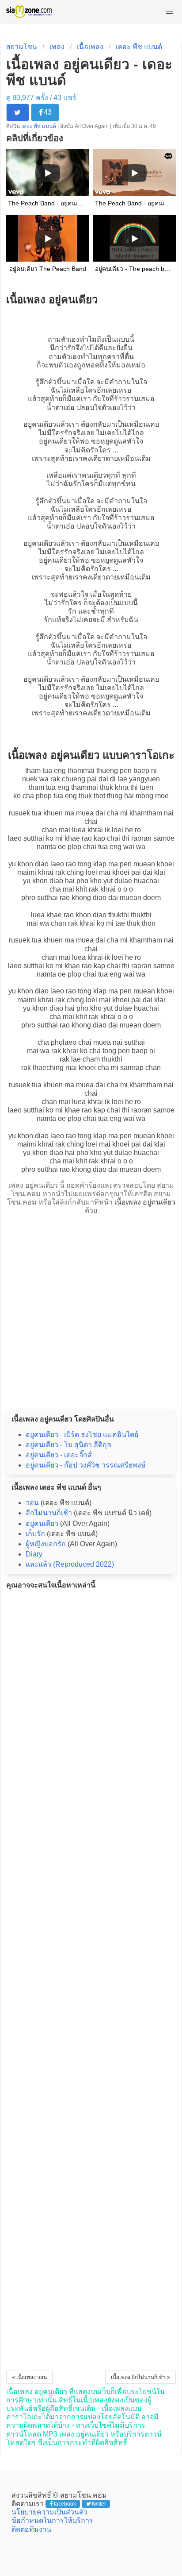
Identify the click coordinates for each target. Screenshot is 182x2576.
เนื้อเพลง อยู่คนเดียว (145, 1202)
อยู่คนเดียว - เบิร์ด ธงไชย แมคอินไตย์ (82, 1435)
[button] (170, 12)
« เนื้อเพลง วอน (29, 2377)
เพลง (57, 47)
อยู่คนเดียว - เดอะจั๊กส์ (59, 1455)
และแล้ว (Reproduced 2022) (70, 1564)
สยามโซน (22, 47)
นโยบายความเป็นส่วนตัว (49, 2512)
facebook (65, 2504)
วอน (32, 1503)
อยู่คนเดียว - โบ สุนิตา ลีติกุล (68, 1445)
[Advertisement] (91, 1309)
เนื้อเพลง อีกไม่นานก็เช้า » (140, 2377)
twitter (99, 2504)
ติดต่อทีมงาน (31, 2529)
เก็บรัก (35, 1534)
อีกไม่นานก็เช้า (49, 1513)
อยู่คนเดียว (40, 424)
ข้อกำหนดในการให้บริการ (52, 2520)
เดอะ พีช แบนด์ (139, 47)
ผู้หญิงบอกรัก (46, 1544)
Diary (34, 1554)
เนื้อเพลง (90, 47)
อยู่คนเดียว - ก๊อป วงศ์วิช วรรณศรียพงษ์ (86, 1465)
